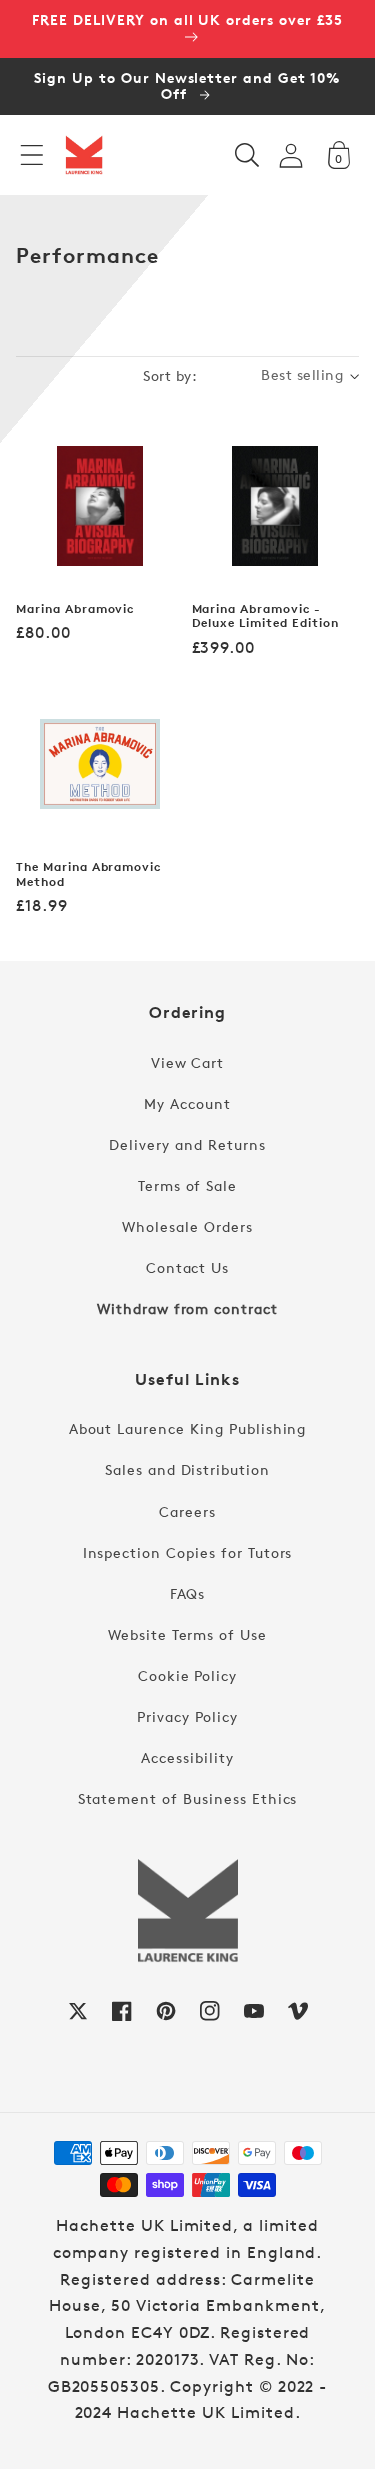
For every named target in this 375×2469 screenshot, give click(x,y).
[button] (32, 155)
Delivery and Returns (187, 1144)
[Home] (84, 155)
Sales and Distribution (187, 1469)
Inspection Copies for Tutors (188, 1552)
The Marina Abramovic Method (88, 874)
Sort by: (170, 375)
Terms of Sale (187, 1185)
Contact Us (188, 1267)
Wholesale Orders (187, 1226)
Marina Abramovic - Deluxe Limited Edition (265, 616)
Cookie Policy (187, 1675)
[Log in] (291, 155)
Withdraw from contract (187, 1308)
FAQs (188, 1593)
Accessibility (187, 1757)
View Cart (188, 1062)
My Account (187, 1103)
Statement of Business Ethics (188, 1798)
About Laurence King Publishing (188, 1428)
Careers (187, 1511)
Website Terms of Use (187, 1634)
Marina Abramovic (75, 609)
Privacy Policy (187, 1716)
